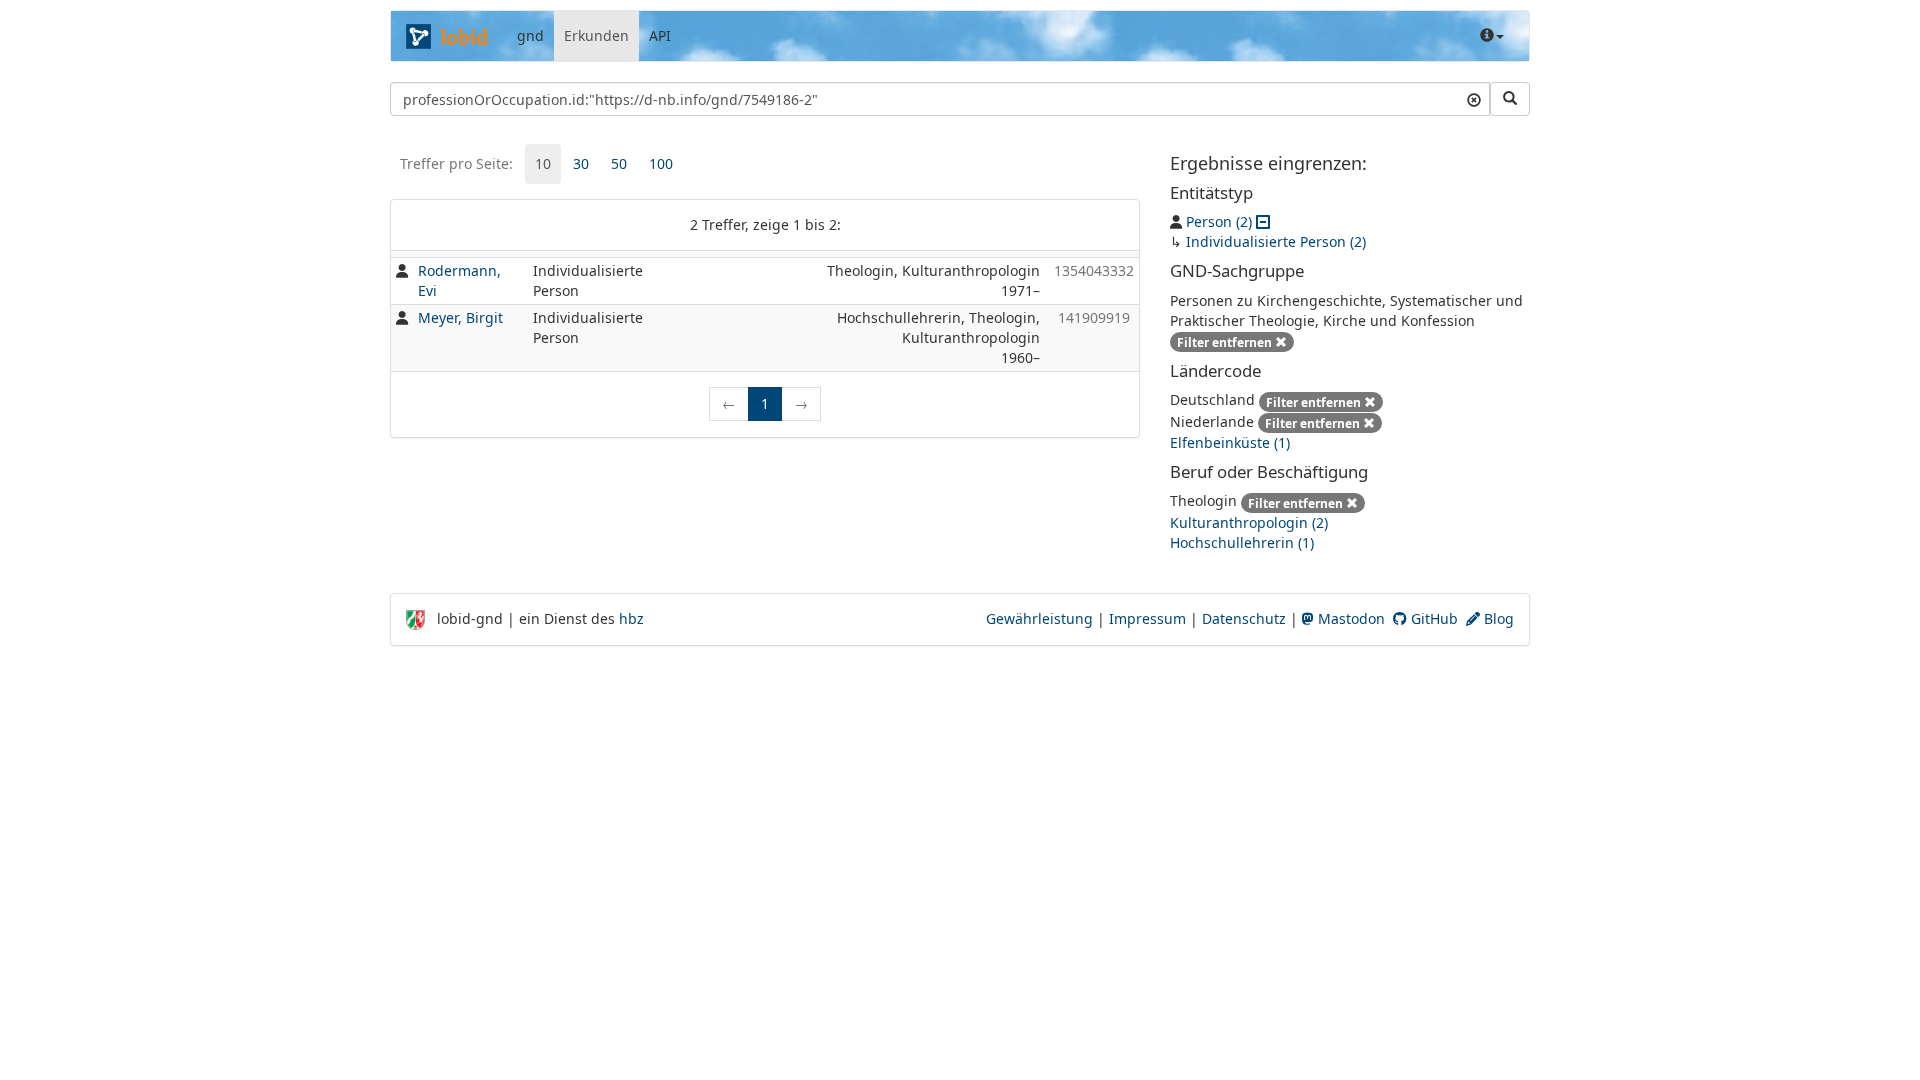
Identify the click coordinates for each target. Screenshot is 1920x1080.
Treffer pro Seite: (456, 163)
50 (619, 163)
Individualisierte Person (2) (1276, 241)
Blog (1497, 618)
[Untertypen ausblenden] (1263, 221)
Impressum (1147, 618)
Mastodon (1349, 618)
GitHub (1432, 618)
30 (581, 163)
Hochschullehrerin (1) (1242, 542)
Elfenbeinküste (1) (1230, 442)
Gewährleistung (1039, 618)
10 (543, 163)
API (660, 35)
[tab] (543, 164)
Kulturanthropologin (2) (1249, 522)
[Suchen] (1510, 99)
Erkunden (596, 35)
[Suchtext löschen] (1474, 99)
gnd (530, 35)
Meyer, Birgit (460, 317)
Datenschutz (1244, 618)
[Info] (1492, 36)
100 (661, 163)
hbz (631, 618)
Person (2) (1219, 221)
